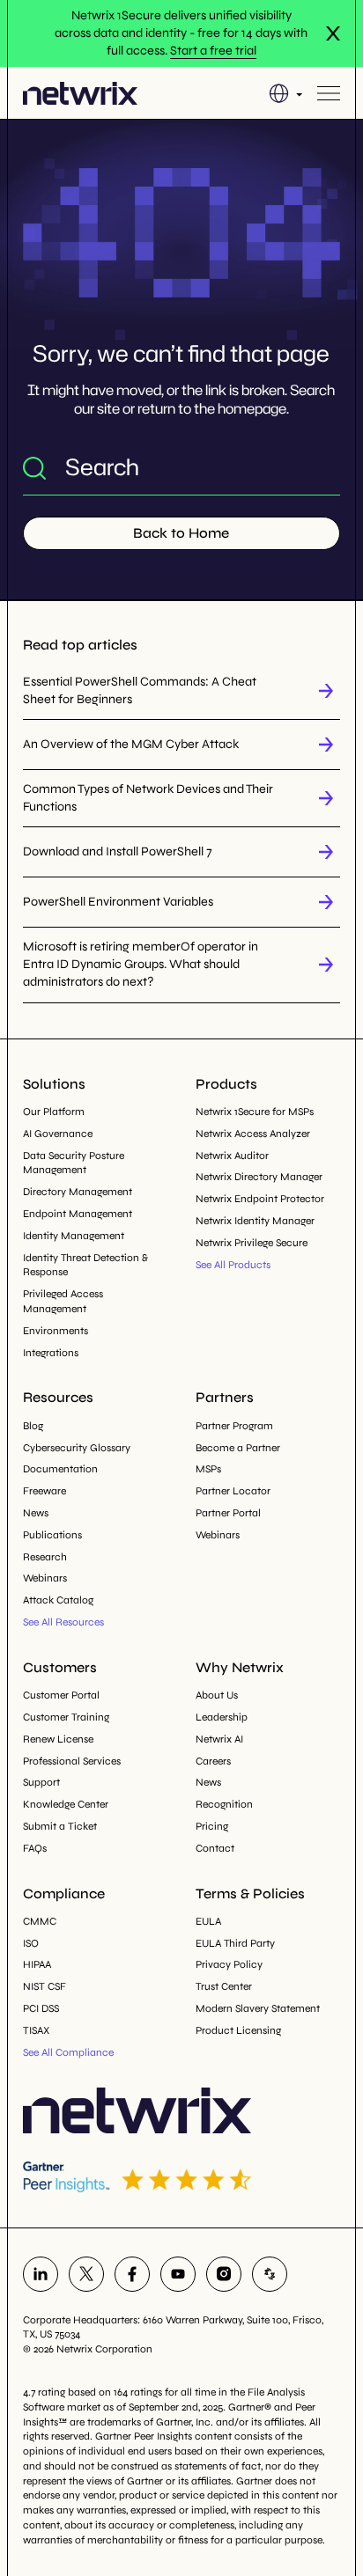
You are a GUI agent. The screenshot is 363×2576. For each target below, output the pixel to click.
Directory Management (78, 1192)
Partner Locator (233, 1491)
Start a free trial (213, 51)
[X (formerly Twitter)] (86, 2274)
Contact (215, 1848)
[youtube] (178, 2274)
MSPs (208, 1469)
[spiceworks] (270, 2274)
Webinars (45, 1578)
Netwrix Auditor (232, 1156)
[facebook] (132, 2274)
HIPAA (37, 1964)
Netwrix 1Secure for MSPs (255, 1112)
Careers (213, 1761)
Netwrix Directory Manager (259, 1177)
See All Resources (63, 1622)
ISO (31, 1943)
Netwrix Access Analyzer (253, 1134)
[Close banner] (333, 33)
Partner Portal (228, 1513)
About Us (217, 1695)
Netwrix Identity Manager (255, 1221)
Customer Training (66, 1717)
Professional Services (72, 1761)
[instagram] (224, 2274)
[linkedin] (41, 2274)
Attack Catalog (58, 1600)
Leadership (222, 1717)
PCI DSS (41, 2008)
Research (45, 1557)
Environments (56, 1331)
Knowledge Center (66, 1804)
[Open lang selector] (286, 93)
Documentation (60, 1469)
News (36, 1513)
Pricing (212, 1826)
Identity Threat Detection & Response (85, 1265)
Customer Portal (61, 1695)
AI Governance (58, 1134)
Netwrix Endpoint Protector (260, 1199)
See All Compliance (68, 2052)
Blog (33, 1426)
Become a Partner (238, 1448)
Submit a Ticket (60, 1826)
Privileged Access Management (63, 1301)
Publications (52, 1535)
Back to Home (181, 533)
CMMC (40, 1921)
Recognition (224, 1804)
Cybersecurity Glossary (77, 1448)
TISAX (36, 2030)
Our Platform (54, 1112)
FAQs (35, 1848)
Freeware (44, 1491)
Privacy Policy (229, 1964)
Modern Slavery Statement (258, 2008)
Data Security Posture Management (74, 1163)
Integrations (51, 1353)
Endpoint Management (78, 1214)
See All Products (233, 1265)
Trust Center (224, 1986)
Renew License (58, 1739)
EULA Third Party (235, 1943)
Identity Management (74, 1236)
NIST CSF (44, 1986)
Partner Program (234, 1426)
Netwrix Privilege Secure (252, 1243)
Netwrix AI (219, 1739)
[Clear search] (326, 467)
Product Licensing (238, 2030)
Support (41, 1782)
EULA (208, 1921)
